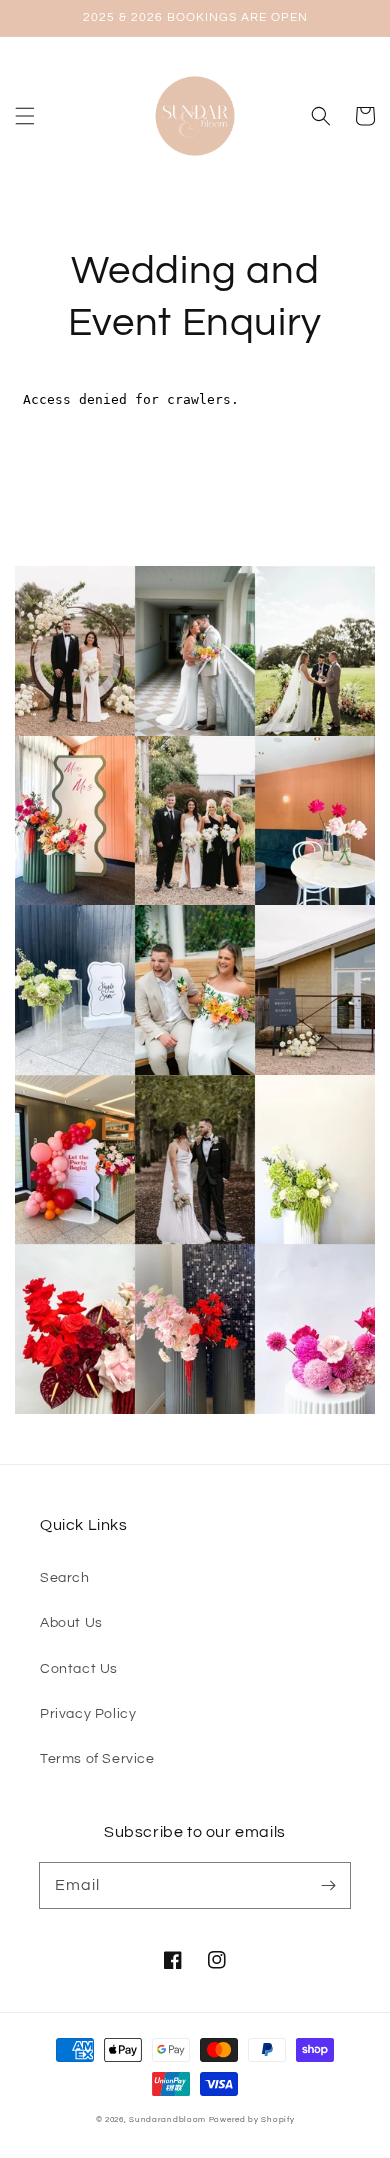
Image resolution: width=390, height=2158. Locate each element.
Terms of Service (97, 1759)
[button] (25, 116)
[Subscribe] (328, 1885)
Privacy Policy (88, 1714)
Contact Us (79, 1669)
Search (65, 1578)
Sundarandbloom (167, 2119)
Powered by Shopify (252, 2119)
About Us (71, 1623)
